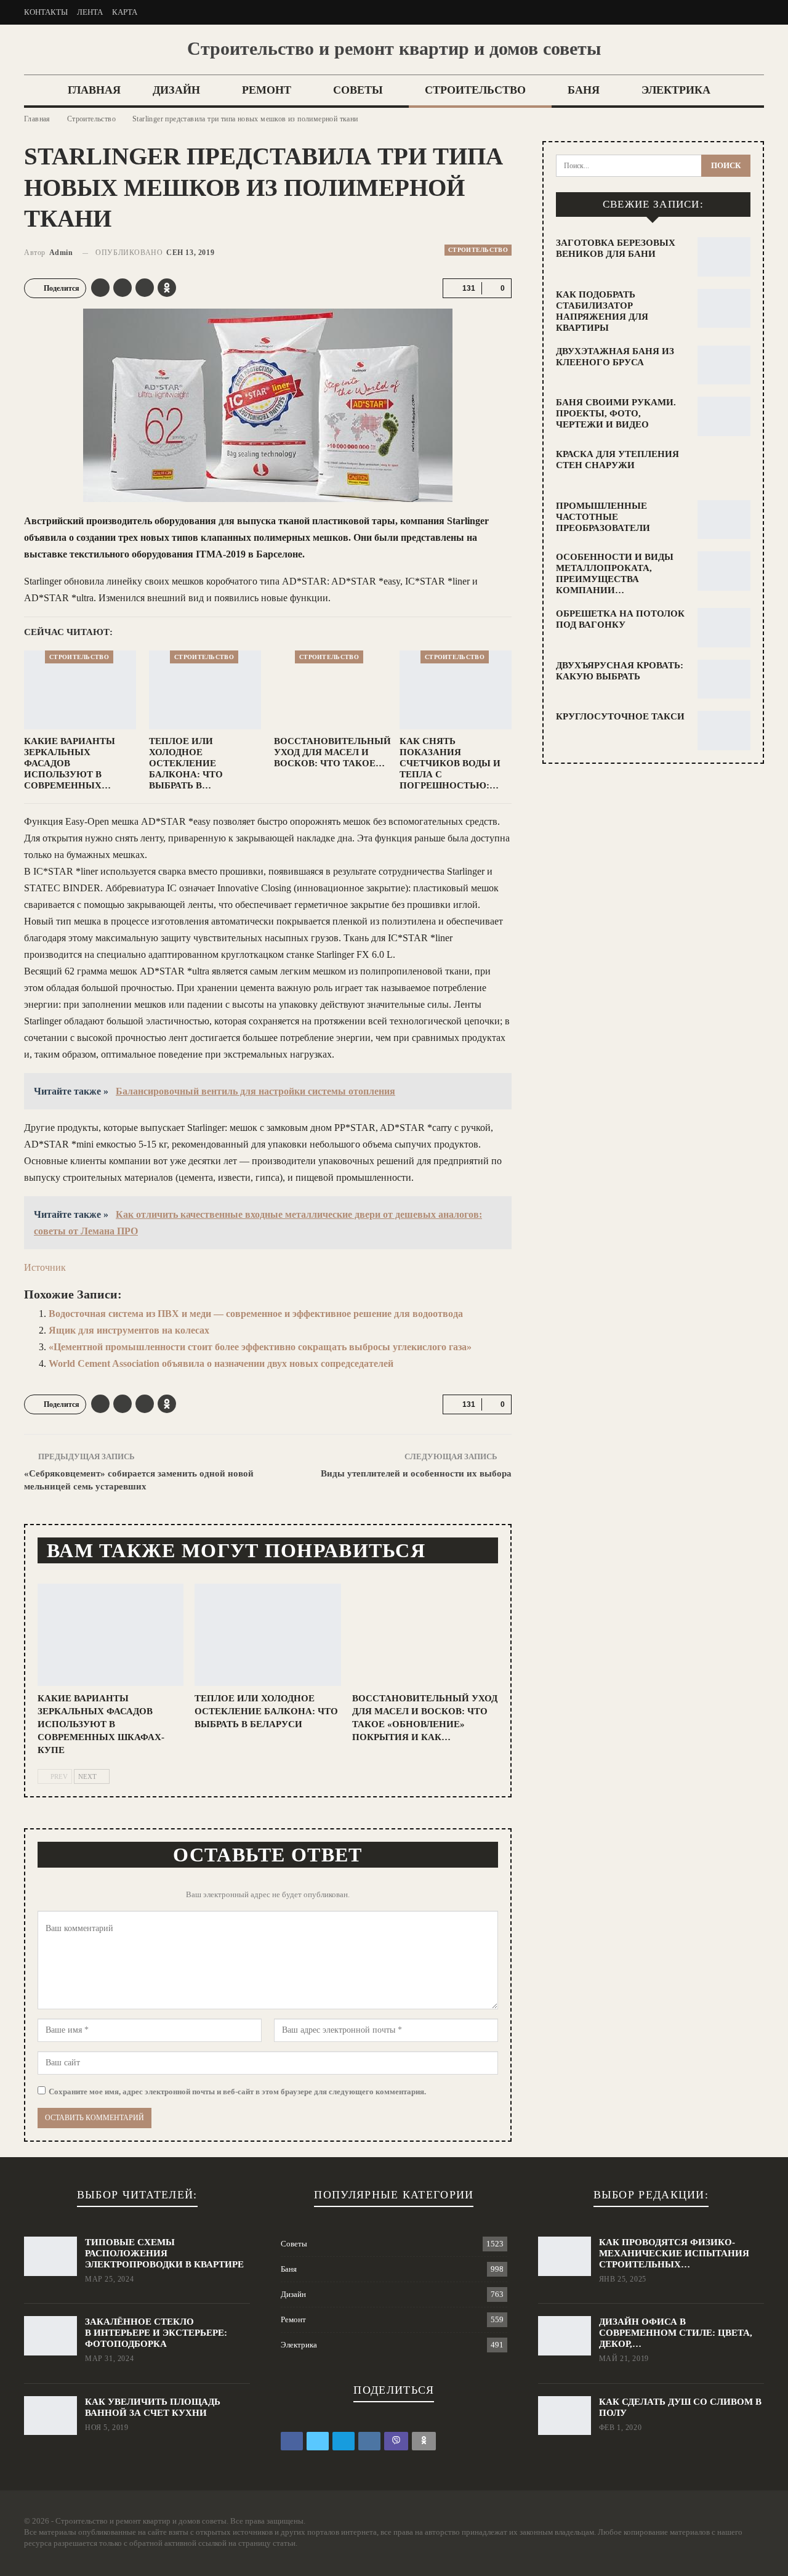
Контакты (46, 12)
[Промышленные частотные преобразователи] (724, 520)
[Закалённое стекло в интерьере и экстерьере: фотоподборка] (50, 2336)
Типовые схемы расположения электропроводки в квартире (164, 2253)
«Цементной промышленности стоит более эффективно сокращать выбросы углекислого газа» (260, 1347)
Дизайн (176, 90)
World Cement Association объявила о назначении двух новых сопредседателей (221, 1363)
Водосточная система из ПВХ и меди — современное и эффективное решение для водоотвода (256, 1314)
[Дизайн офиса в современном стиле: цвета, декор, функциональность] (565, 2336)
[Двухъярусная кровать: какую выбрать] (724, 679)
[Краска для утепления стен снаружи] (724, 468)
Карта (125, 12)
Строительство (475, 90)
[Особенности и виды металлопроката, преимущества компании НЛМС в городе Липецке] (724, 571)
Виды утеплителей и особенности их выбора (416, 1473)
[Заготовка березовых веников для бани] (724, 257)
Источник (45, 1267)
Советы (358, 90)
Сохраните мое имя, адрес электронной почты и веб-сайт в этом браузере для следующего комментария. (237, 2092)
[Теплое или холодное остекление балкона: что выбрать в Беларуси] (205, 690)
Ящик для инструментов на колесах (129, 1330)
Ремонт (267, 90)
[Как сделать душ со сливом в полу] (565, 2416)
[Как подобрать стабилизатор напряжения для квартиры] (724, 309)
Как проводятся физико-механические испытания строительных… (674, 2253)
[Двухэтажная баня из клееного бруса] (724, 365)
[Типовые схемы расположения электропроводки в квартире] (50, 2256)
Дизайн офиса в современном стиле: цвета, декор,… (676, 2333)
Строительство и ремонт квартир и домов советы (394, 48)
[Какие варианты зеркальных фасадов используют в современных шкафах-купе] (80, 690)
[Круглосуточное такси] (724, 731)
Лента (90, 12)
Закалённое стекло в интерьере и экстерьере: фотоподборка (156, 2333)
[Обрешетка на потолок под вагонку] (724, 628)
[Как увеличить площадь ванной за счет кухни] (50, 2416)
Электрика (676, 90)
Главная (94, 90)
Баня (584, 90)
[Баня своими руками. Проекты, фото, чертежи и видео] (724, 416)
